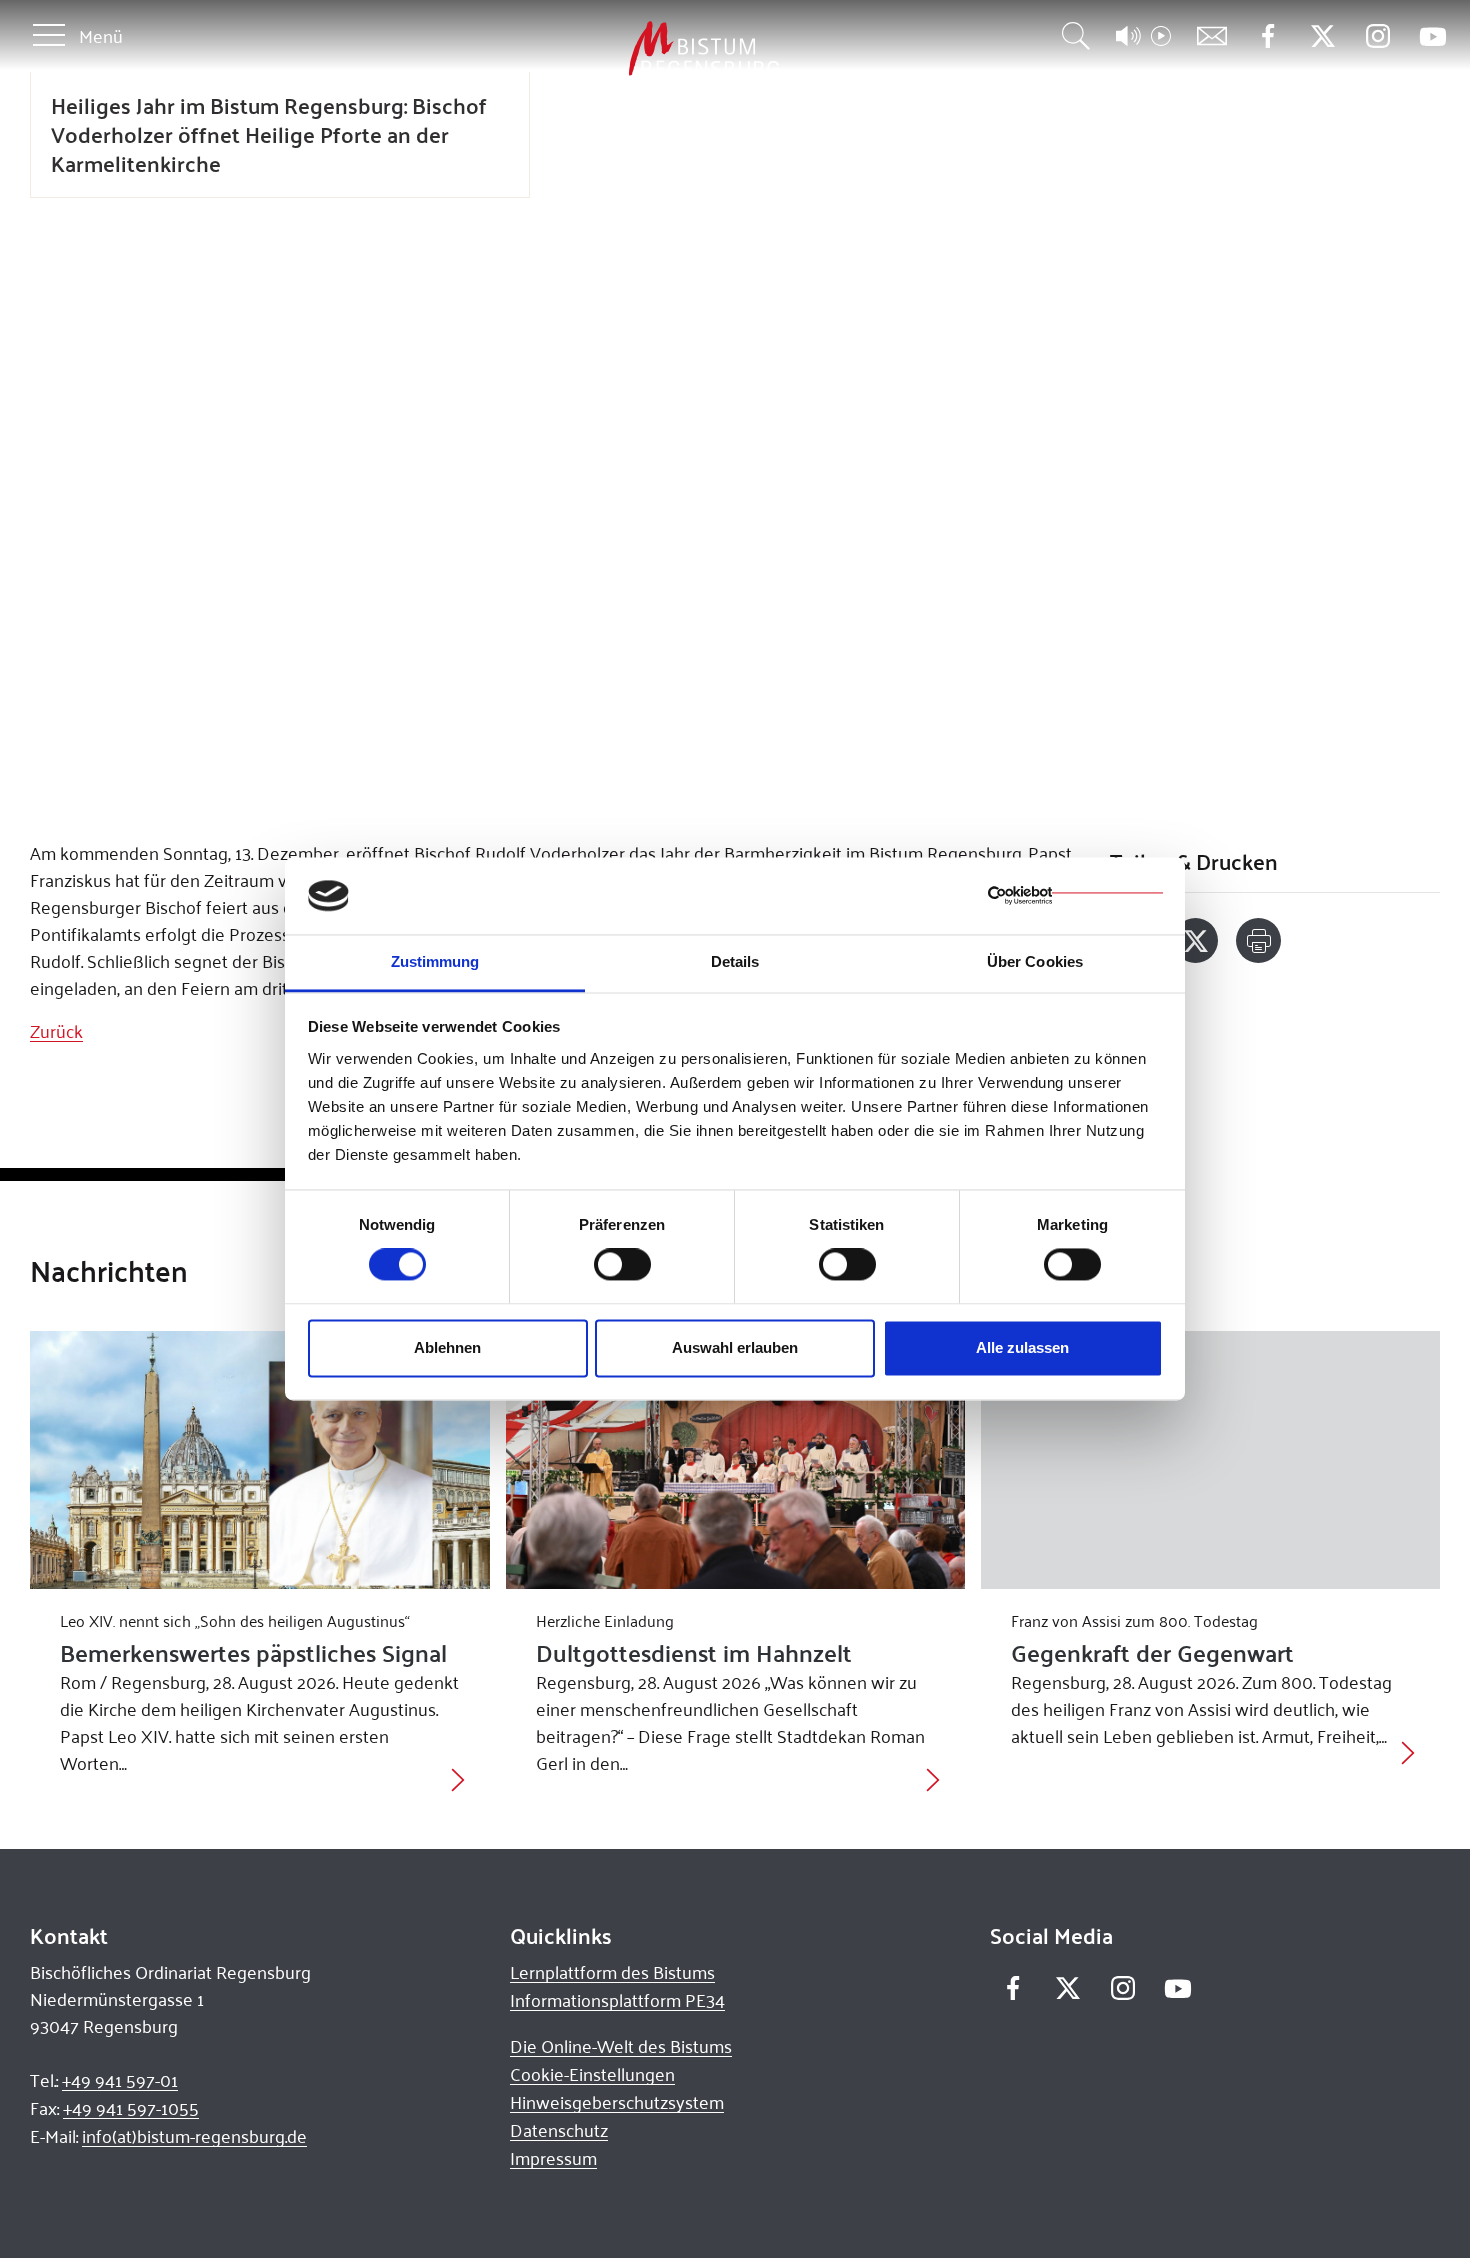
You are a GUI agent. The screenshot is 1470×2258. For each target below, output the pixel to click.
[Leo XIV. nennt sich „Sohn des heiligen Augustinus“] (259, 1460)
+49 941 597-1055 (131, 2108)
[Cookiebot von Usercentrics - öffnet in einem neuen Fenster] (1075, 896)
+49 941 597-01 (120, 2080)
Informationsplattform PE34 (617, 2000)
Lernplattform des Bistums (612, 1972)
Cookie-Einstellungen (592, 2074)
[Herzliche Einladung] (735, 1460)
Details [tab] (735, 961)
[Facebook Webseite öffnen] (1267, 36)
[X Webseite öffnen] (1322, 36)
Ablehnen (447, 1347)
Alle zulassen (1022, 1347)
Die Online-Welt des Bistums (621, 2046)
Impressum (553, 2158)
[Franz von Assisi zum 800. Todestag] (1210, 1460)
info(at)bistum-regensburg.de (194, 2136)
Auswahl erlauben (735, 1347)
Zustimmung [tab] (435, 961)
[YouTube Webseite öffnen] (1432, 34)
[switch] (622, 1265)
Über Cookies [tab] (1035, 961)
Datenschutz (559, 2130)
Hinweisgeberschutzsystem (617, 2102)
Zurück (56, 1031)
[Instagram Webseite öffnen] (1377, 36)
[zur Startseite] (599, 49)
